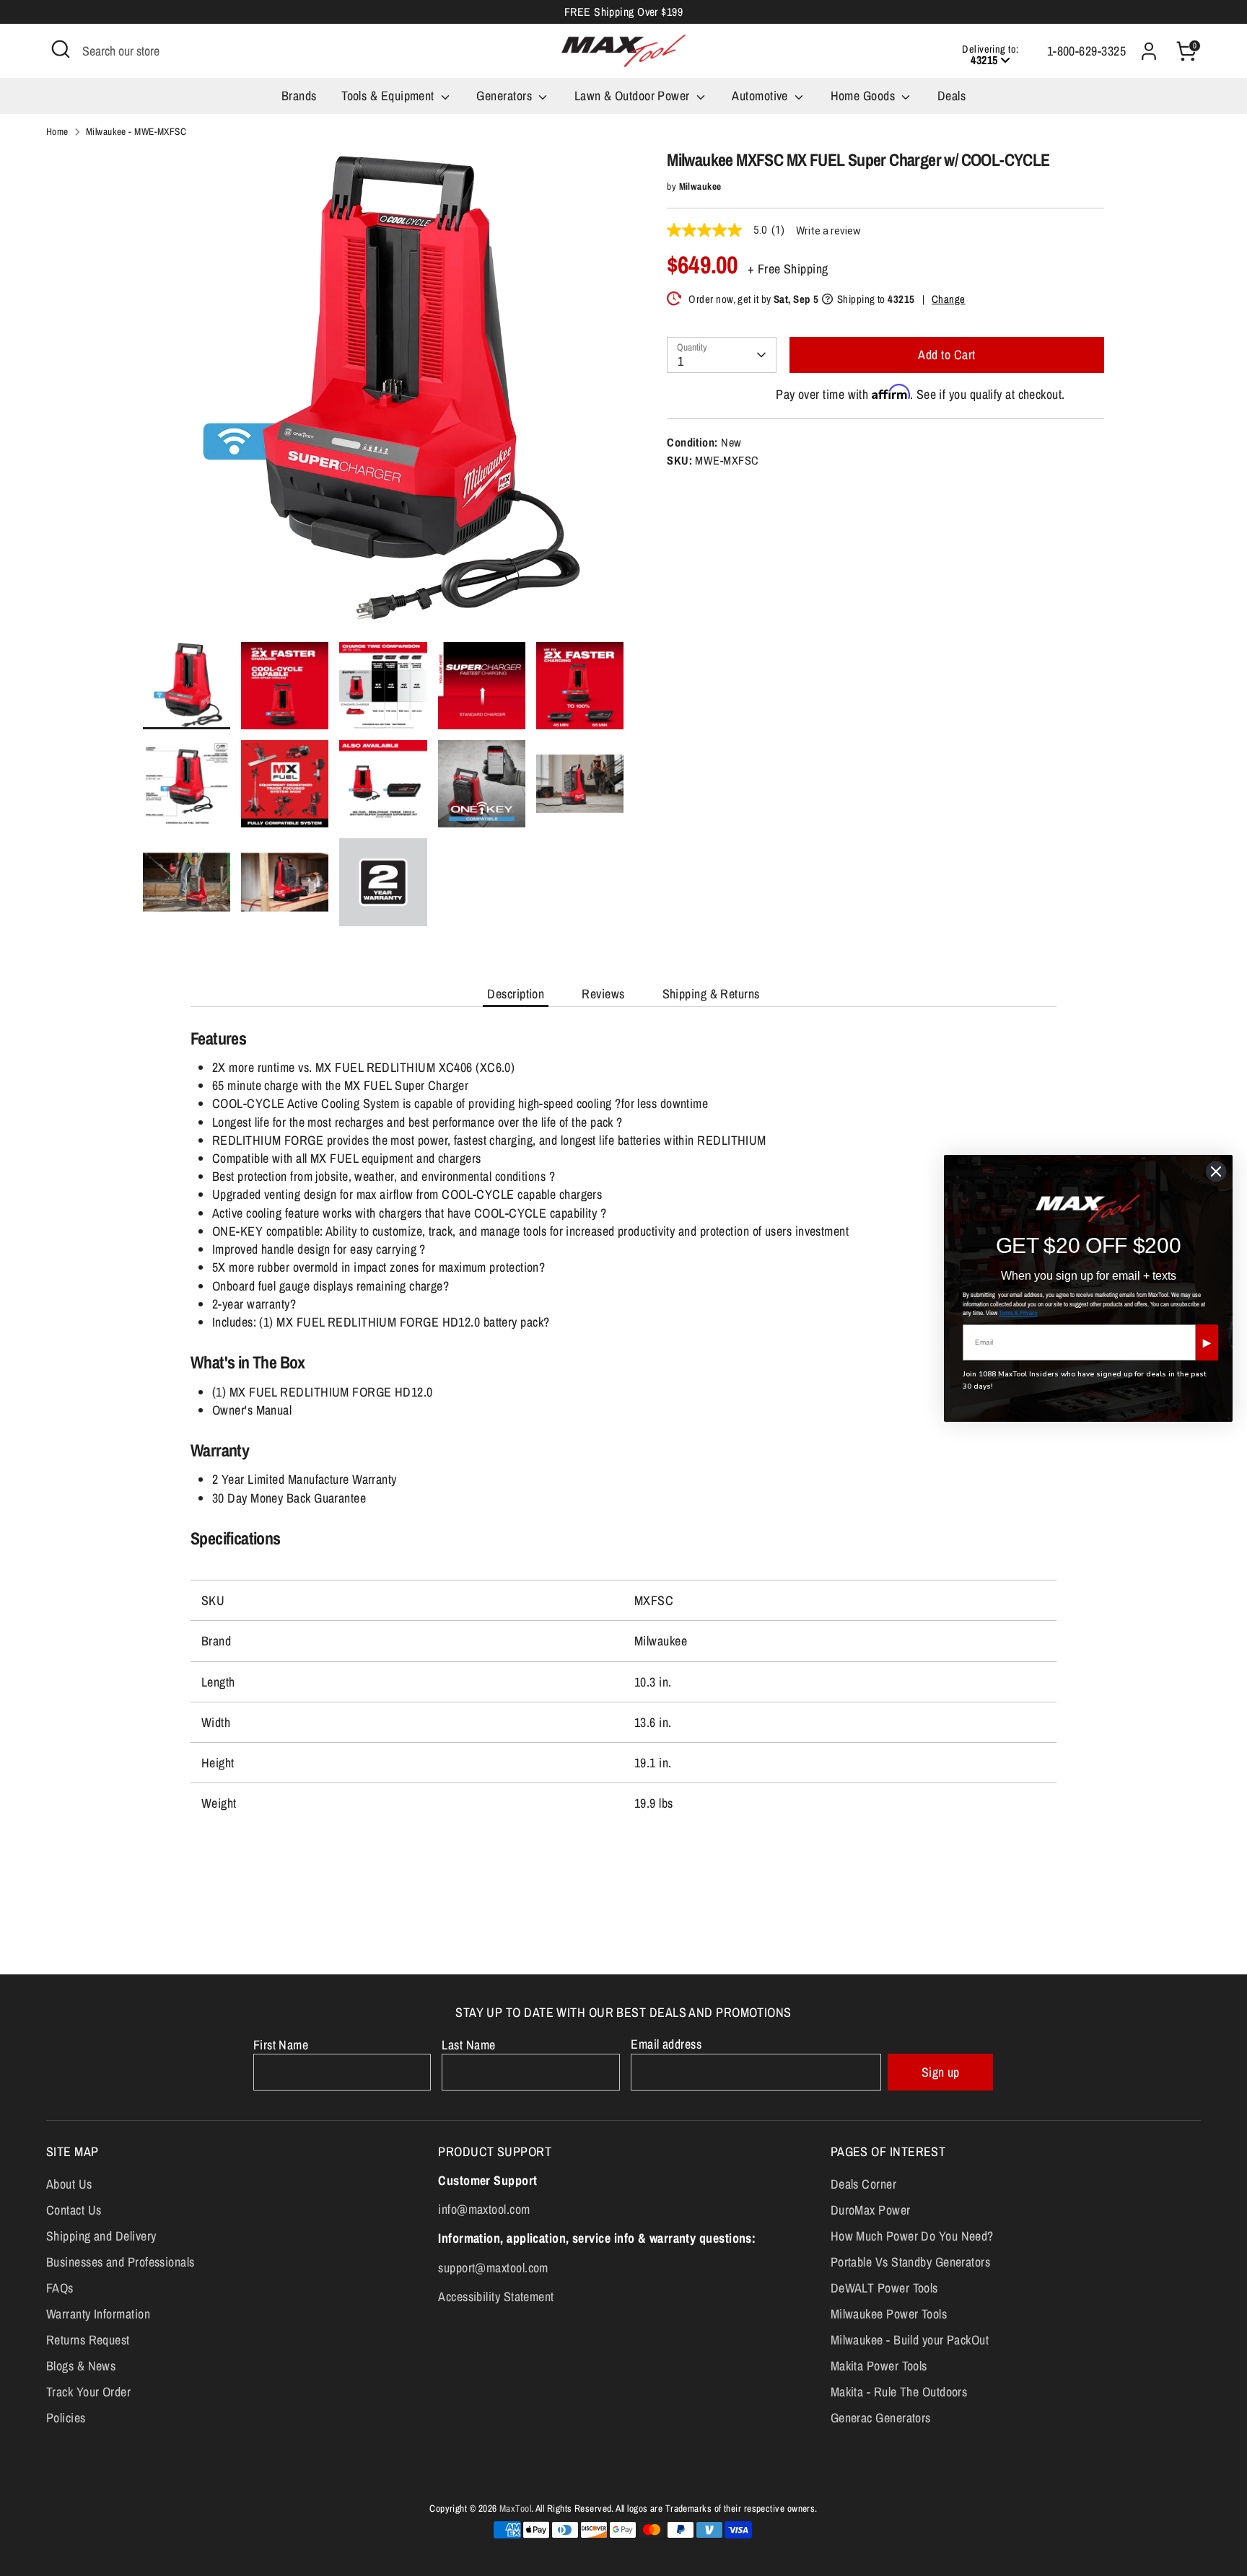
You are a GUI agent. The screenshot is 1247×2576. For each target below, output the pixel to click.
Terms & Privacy (1018, 1313)
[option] (384, 396)
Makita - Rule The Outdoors (899, 2392)
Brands (299, 96)
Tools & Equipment (389, 96)
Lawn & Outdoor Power (634, 96)
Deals (951, 96)
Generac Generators (881, 2418)
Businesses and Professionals (121, 2262)
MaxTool (515, 2508)
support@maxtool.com (493, 2268)
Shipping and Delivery (101, 2236)
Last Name (468, 2045)
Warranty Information (98, 2314)
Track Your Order (88, 2392)
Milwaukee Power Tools (889, 2314)
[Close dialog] (1216, 1171)
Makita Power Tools (879, 2366)
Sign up (941, 2072)
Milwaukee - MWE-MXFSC (136, 131)
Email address (666, 2044)
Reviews (603, 994)
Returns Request (88, 2340)
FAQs (60, 2288)
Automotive (761, 96)
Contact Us (74, 2210)
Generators (506, 96)
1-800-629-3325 (1086, 51)
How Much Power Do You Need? (912, 2236)
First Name (281, 2045)
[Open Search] (61, 49)
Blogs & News (81, 2366)
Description (516, 994)
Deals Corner (863, 2184)
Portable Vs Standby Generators (911, 2262)
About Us (69, 2184)
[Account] (1149, 51)
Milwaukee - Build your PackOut (910, 2340)
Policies (66, 2418)
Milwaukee (700, 186)
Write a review (828, 231)
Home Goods (865, 96)
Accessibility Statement (496, 2296)
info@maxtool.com (484, 2209)
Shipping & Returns (711, 994)
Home (57, 131)
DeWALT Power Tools (884, 2288)
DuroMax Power (871, 2210)
